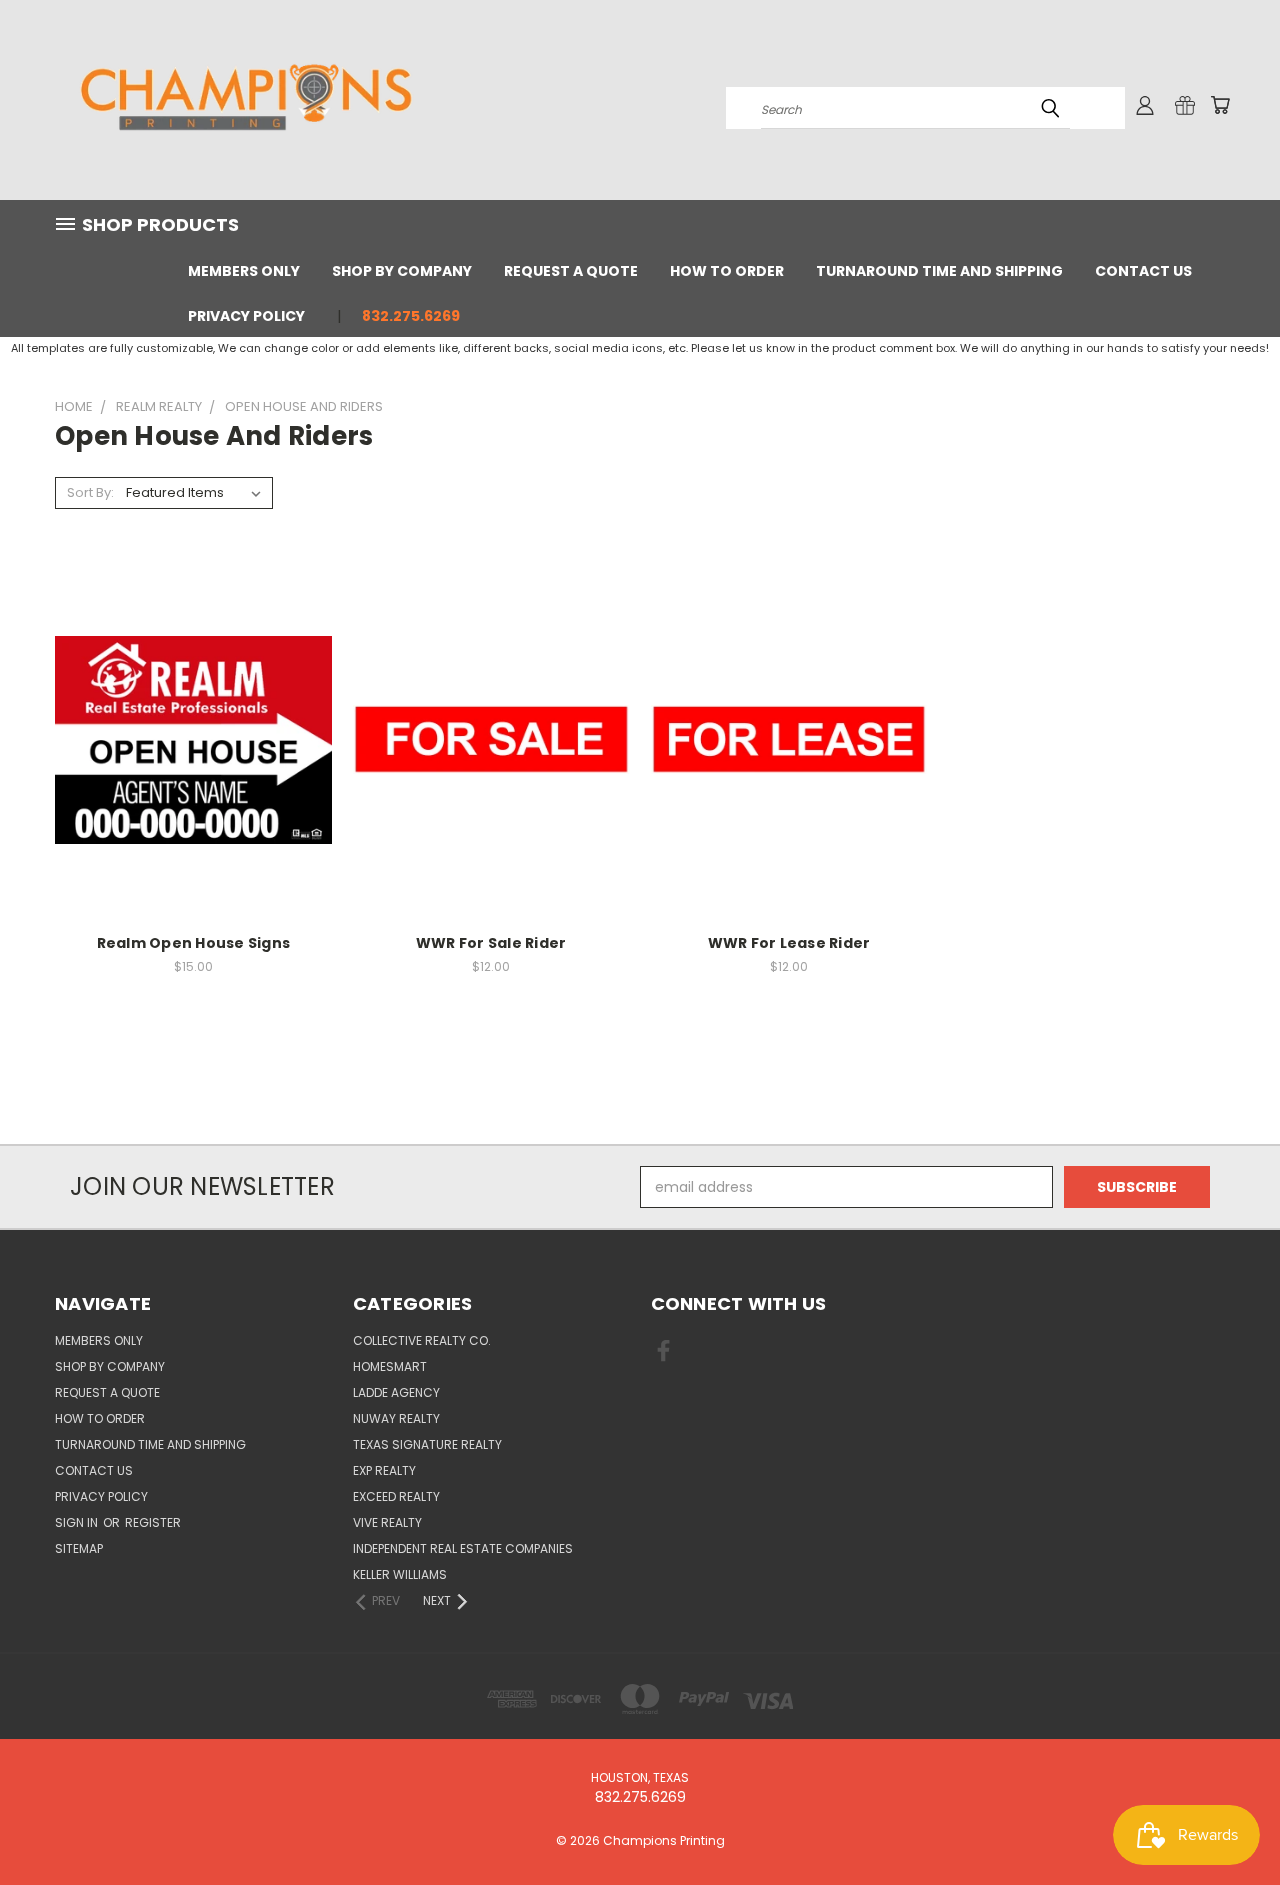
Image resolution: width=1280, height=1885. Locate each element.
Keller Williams (400, 1574)
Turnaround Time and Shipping (939, 271)
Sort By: (90, 492)
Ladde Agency (396, 1392)
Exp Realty (384, 1470)
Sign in (78, 1522)
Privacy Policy (246, 316)
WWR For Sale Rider (491, 943)
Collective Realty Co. (422, 1340)
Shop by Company (402, 271)
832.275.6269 (411, 316)
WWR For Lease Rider (789, 943)
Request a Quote (571, 271)
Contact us (1143, 271)
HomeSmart (390, 1366)
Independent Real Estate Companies (463, 1548)
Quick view (193, 718)
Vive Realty (387, 1522)
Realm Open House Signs (194, 943)
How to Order (727, 271)
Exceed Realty (396, 1496)
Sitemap (79, 1548)
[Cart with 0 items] (1220, 105)
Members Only (244, 271)
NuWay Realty (396, 1418)
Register (153, 1522)
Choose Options (193, 755)
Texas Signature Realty (427, 1444)
